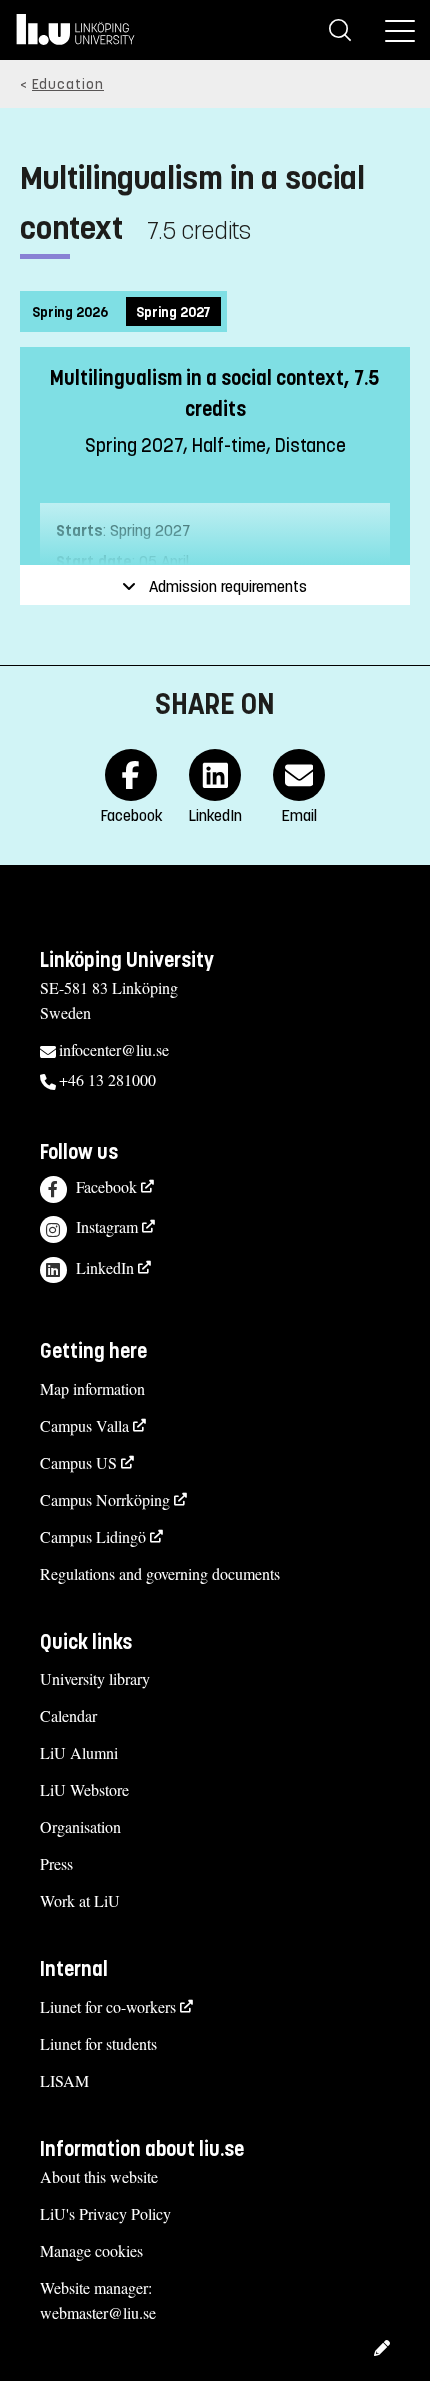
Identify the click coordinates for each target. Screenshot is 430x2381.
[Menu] (400, 30)
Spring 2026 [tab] (70, 312)
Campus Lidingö (93, 1536)
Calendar (68, 1715)
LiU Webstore (84, 1789)
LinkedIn (105, 1267)
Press (56, 1863)
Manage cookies (91, 2250)
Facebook (106, 1186)
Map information (92, 1388)
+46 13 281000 (107, 1079)
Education (68, 84)
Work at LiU (80, 1900)
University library (95, 1678)
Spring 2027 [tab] (173, 312)
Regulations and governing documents (160, 1573)
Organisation (80, 1826)
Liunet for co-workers (108, 2006)
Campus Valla (84, 1425)
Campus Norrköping (105, 1499)
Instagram (107, 1226)
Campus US (78, 1462)
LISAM (64, 2080)
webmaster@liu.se (98, 2312)
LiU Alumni (79, 1752)
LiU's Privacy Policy (105, 2213)
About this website (99, 2176)
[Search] (340, 30)
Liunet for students (98, 2043)
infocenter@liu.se (114, 1049)
